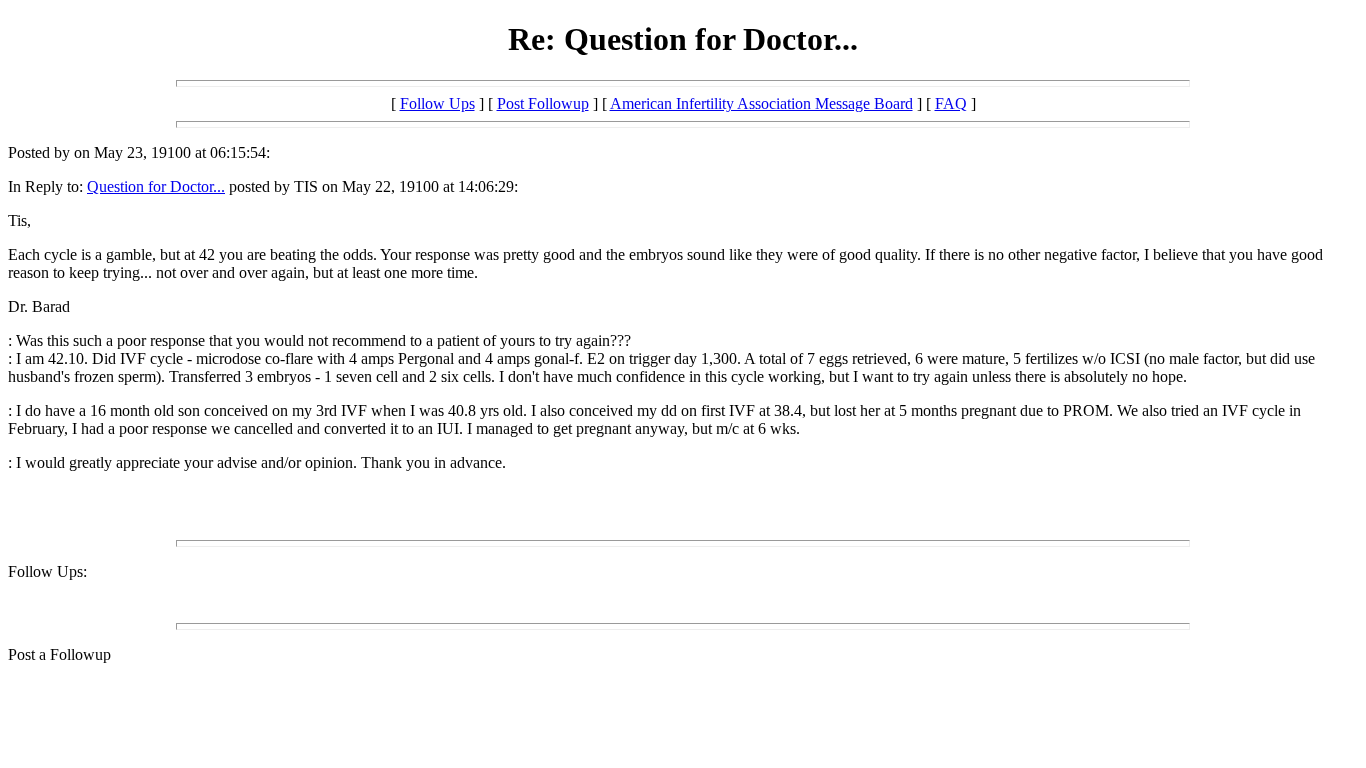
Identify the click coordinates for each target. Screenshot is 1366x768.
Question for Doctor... (156, 186)
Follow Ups (437, 103)
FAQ (951, 103)
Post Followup (543, 103)
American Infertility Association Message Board (761, 103)
